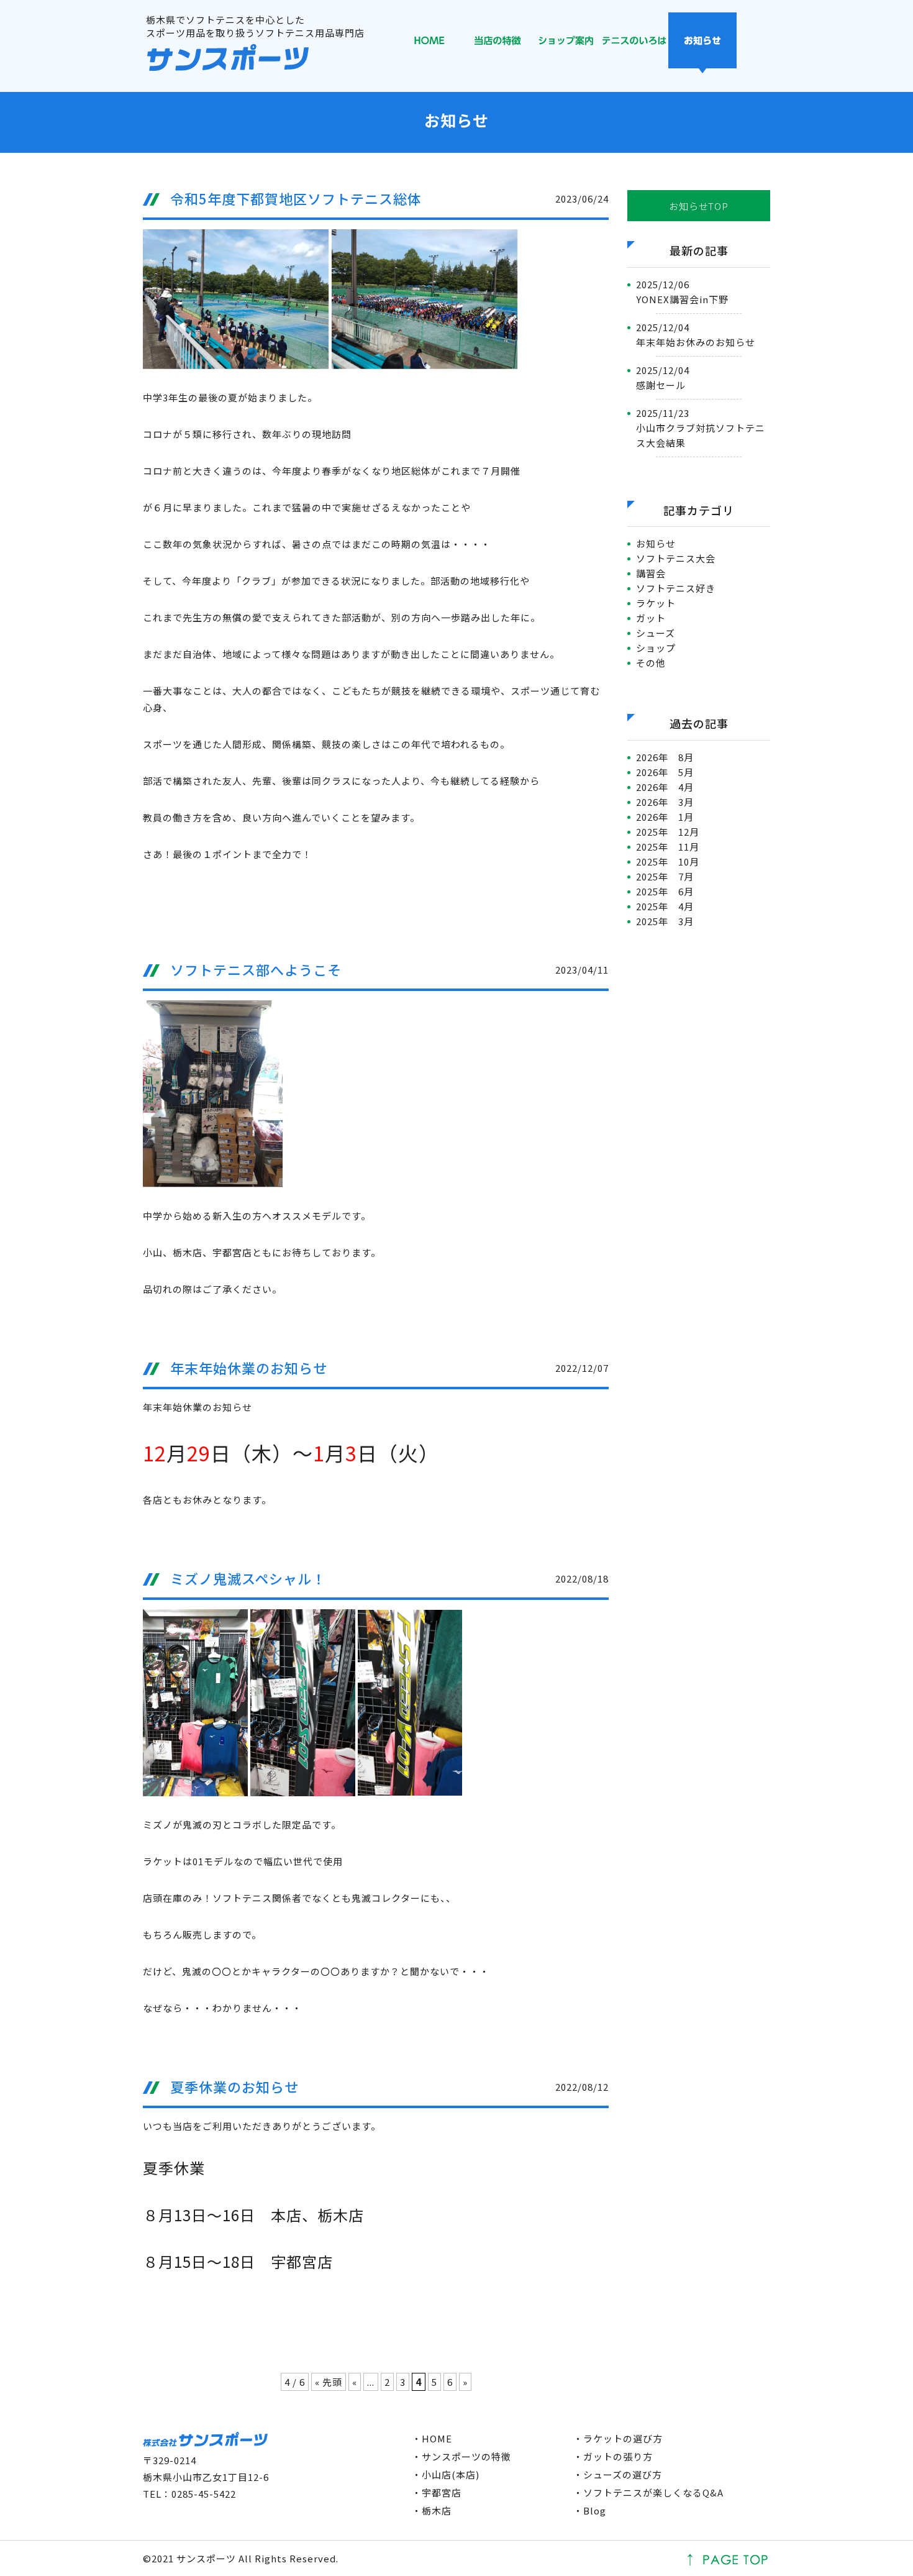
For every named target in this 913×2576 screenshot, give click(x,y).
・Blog (590, 2510)
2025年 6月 (665, 891)
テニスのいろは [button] (634, 43)
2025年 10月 (668, 861)
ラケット (656, 603)
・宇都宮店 (437, 2492)
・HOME (432, 2438)
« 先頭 (329, 2382)
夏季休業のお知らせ (234, 2086)
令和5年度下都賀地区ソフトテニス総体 (296, 198)
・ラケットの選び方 (618, 2438)
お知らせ (656, 543)
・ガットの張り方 (613, 2456)
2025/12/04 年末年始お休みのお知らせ (696, 335)
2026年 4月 (665, 787)
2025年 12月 (668, 832)
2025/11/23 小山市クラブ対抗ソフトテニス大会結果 (701, 428)
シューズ (656, 633)
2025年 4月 (665, 906)
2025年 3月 (665, 921)
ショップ (656, 648)
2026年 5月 (665, 772)
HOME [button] (429, 43)
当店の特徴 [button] (497, 43)
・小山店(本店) (446, 2474)
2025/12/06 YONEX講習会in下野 (682, 292)
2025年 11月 (668, 847)
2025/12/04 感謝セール (663, 377)
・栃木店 (432, 2510)
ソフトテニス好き (676, 588)
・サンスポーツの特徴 (461, 2456)
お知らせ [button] (702, 43)
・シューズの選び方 (618, 2474)
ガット (651, 618)
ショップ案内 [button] (566, 43)
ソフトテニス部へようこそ (256, 969)
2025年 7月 (665, 876)
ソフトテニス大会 (676, 558)
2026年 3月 (665, 802)
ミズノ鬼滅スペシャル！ (248, 1578)
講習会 (651, 573)
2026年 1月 (665, 817)
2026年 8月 (665, 757)
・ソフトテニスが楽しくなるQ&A (648, 2492)
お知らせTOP (698, 206)
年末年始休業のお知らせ (249, 1368)
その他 (651, 663)
